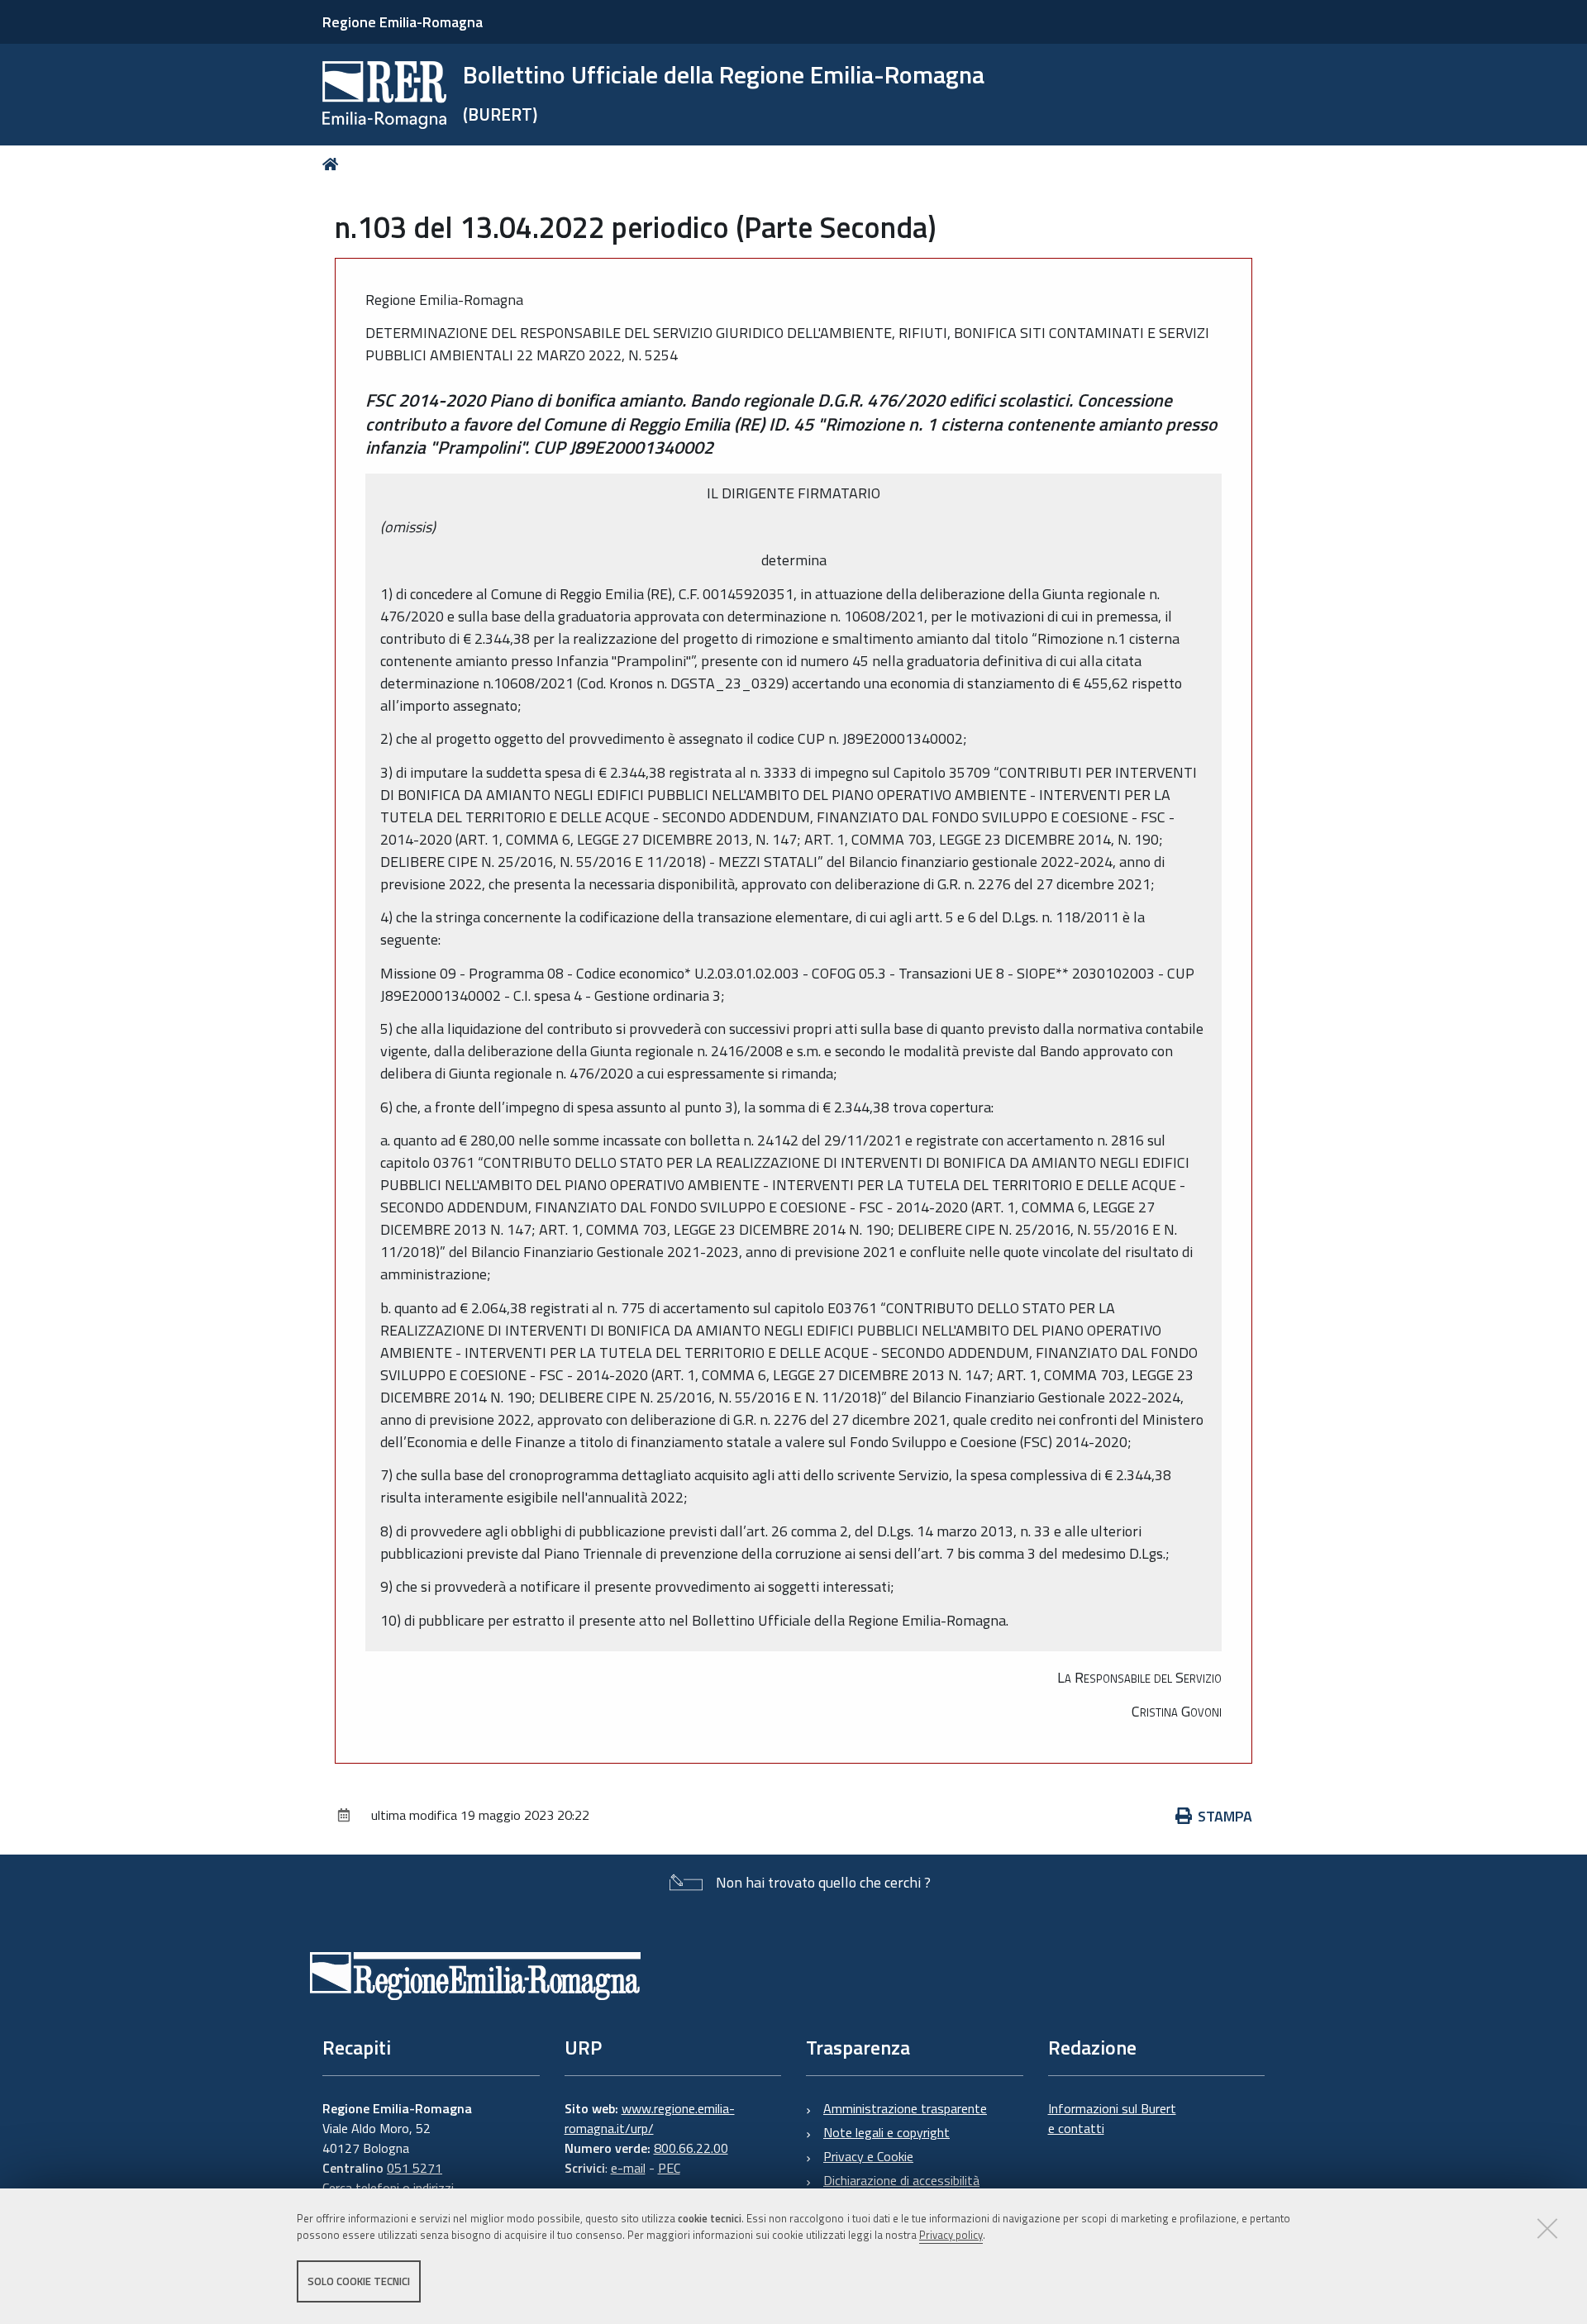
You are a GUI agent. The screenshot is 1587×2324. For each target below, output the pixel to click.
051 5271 (415, 2168)
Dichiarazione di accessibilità (901, 2180)
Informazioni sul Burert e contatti (1112, 2118)
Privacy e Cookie (868, 2156)
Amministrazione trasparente (905, 2108)
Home (334, 164)
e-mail (628, 2168)
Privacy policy (951, 2236)
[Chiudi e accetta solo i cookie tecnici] (1547, 2228)
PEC (669, 2168)
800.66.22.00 (691, 2148)
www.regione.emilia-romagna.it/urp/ (650, 2118)
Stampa (1225, 1816)
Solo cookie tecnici (359, 2281)
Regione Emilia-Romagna (403, 22)
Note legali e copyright (886, 2132)
